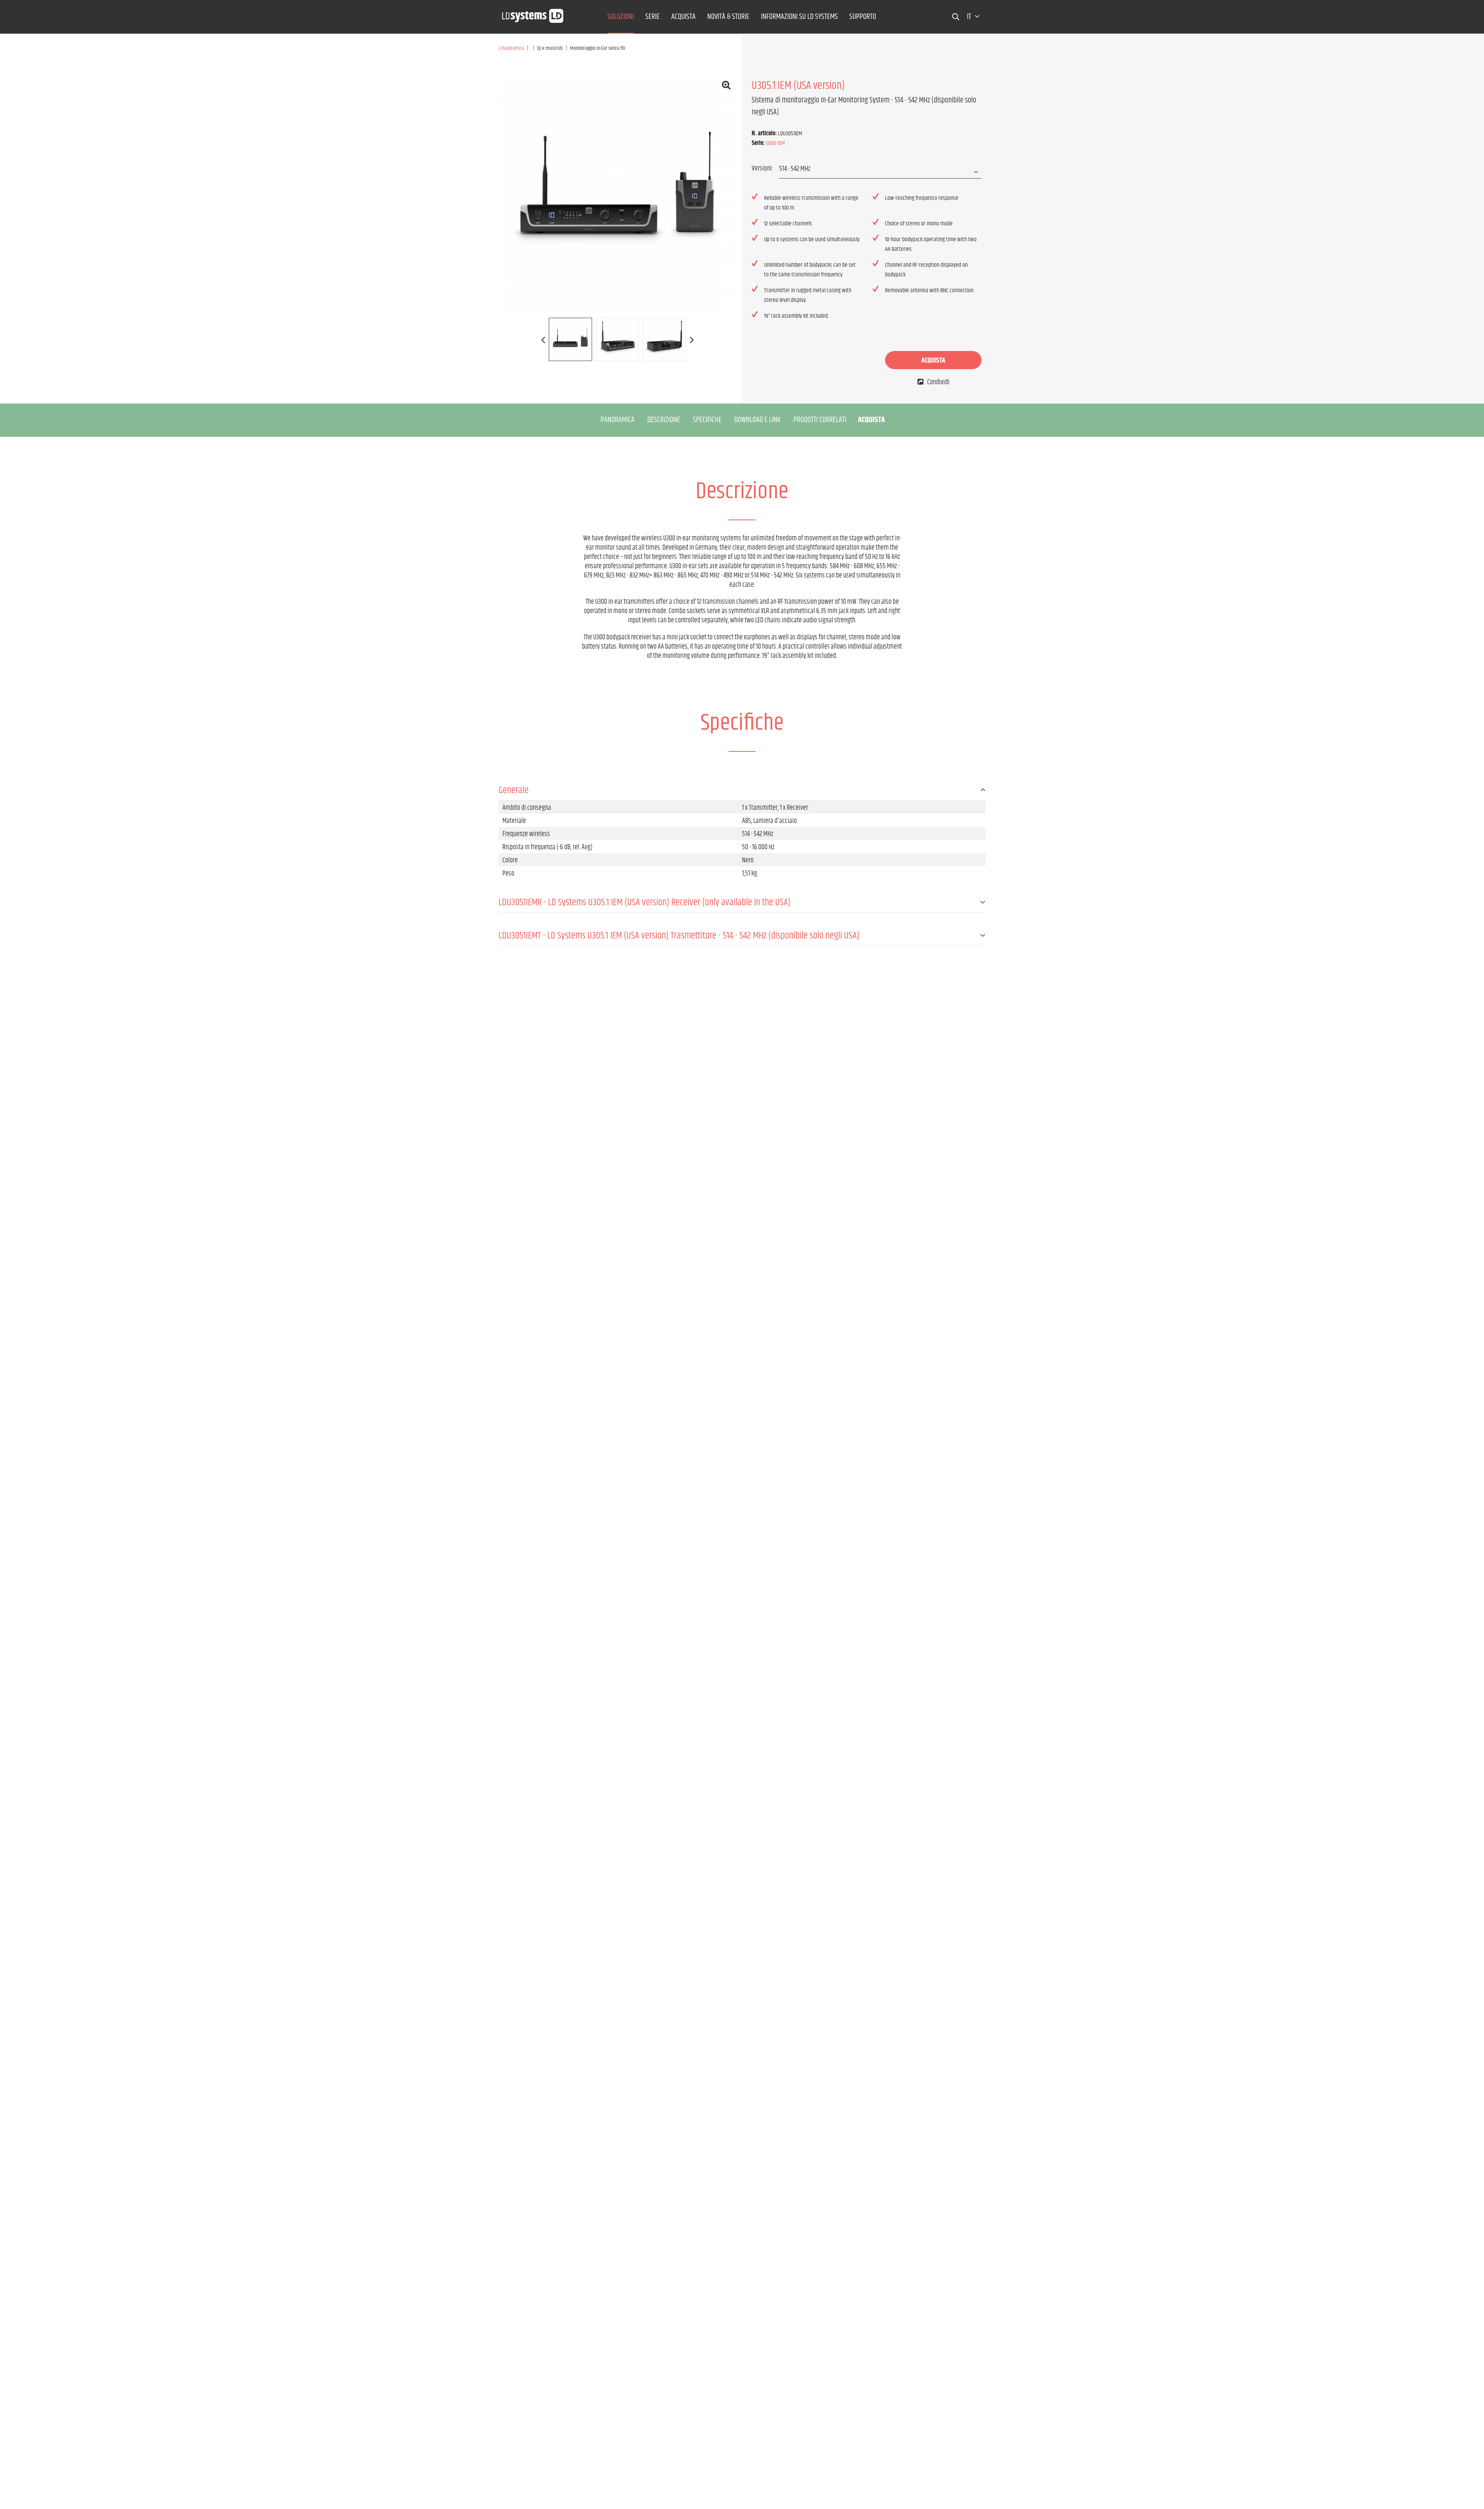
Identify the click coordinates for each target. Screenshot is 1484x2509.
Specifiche (707, 420)
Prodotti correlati (820, 420)
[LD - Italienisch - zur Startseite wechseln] (533, 14)
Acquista (933, 361)
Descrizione (664, 420)
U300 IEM (775, 143)
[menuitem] (621, 17)
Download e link (757, 420)
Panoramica (618, 420)
